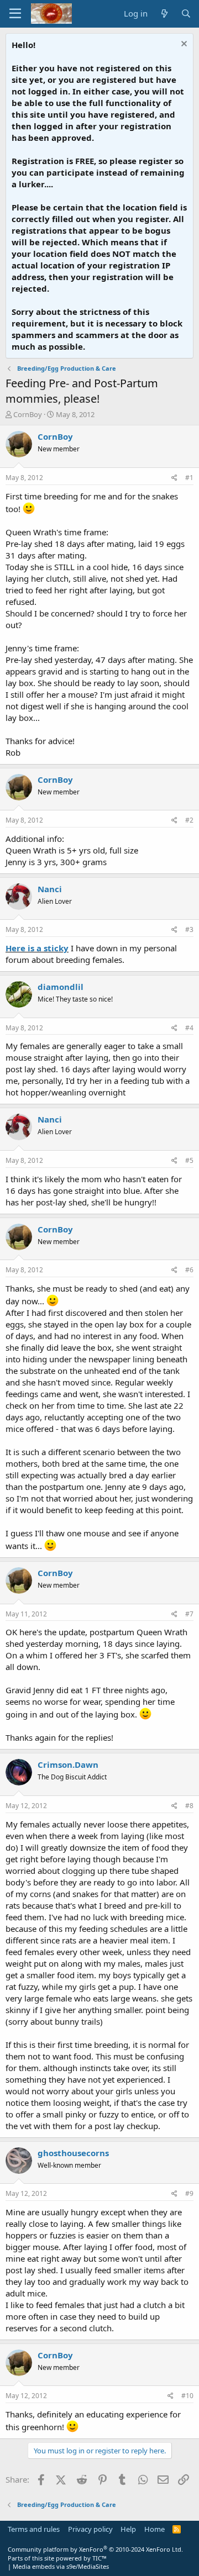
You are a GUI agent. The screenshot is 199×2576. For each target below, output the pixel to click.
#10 (187, 2396)
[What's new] (164, 14)
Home (155, 2529)
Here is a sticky (37, 948)
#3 (189, 929)
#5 (189, 1160)
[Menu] (15, 14)
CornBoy (28, 414)
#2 (189, 820)
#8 (189, 1806)
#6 (189, 1270)
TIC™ (99, 2558)
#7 (189, 1614)
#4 (189, 1028)
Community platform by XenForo (95, 2549)
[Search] (186, 14)
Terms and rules (34, 2529)
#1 (189, 478)
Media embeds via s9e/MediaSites (61, 2566)
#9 (189, 2193)
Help (128, 2529)
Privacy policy (90, 2529)
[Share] (174, 478)
